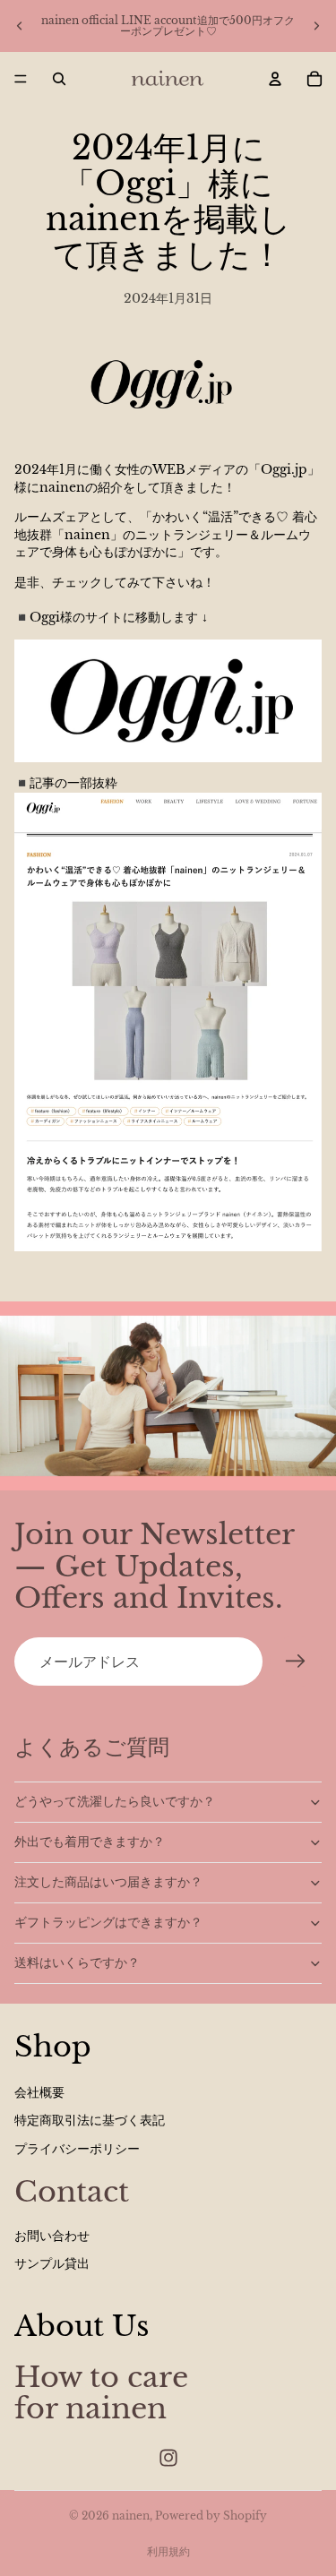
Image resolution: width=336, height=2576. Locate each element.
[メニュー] (21, 79)
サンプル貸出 (52, 2263)
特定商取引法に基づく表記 (90, 2120)
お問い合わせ (52, 2236)
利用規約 (168, 2551)
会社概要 (39, 2092)
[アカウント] (275, 79)
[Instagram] (168, 2458)
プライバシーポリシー (77, 2149)
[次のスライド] (316, 26)
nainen (131, 2516)
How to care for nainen (101, 2393)
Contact (72, 2192)
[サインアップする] (296, 1662)
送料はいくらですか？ (77, 1962)
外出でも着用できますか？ (90, 1842)
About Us (82, 2326)
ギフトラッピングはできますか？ (108, 1922)
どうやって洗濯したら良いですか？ (115, 1801)
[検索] (59, 79)
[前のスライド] (20, 26)
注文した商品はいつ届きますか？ (108, 1882)
